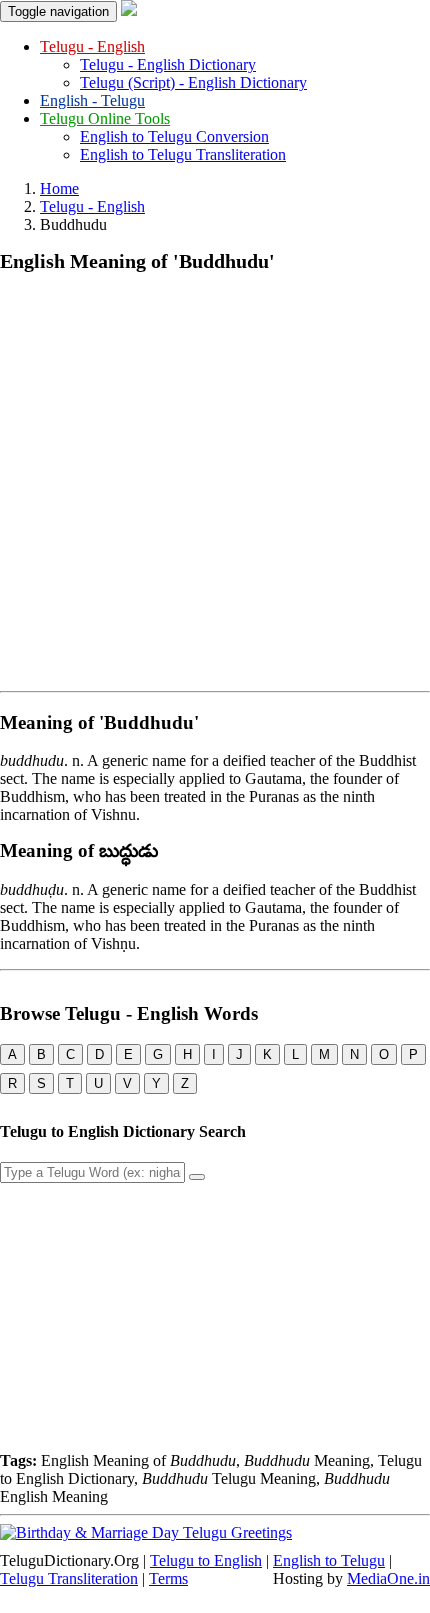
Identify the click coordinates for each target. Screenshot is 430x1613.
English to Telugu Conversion (174, 136)
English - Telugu (92, 100)
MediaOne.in (388, 1578)
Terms (168, 1578)
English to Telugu (329, 1560)
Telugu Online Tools (105, 118)
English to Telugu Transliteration (183, 154)
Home (59, 188)
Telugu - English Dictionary (168, 64)
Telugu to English (206, 1560)
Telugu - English (92, 46)
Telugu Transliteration (69, 1578)
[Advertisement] (215, 478)
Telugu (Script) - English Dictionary (193, 82)
